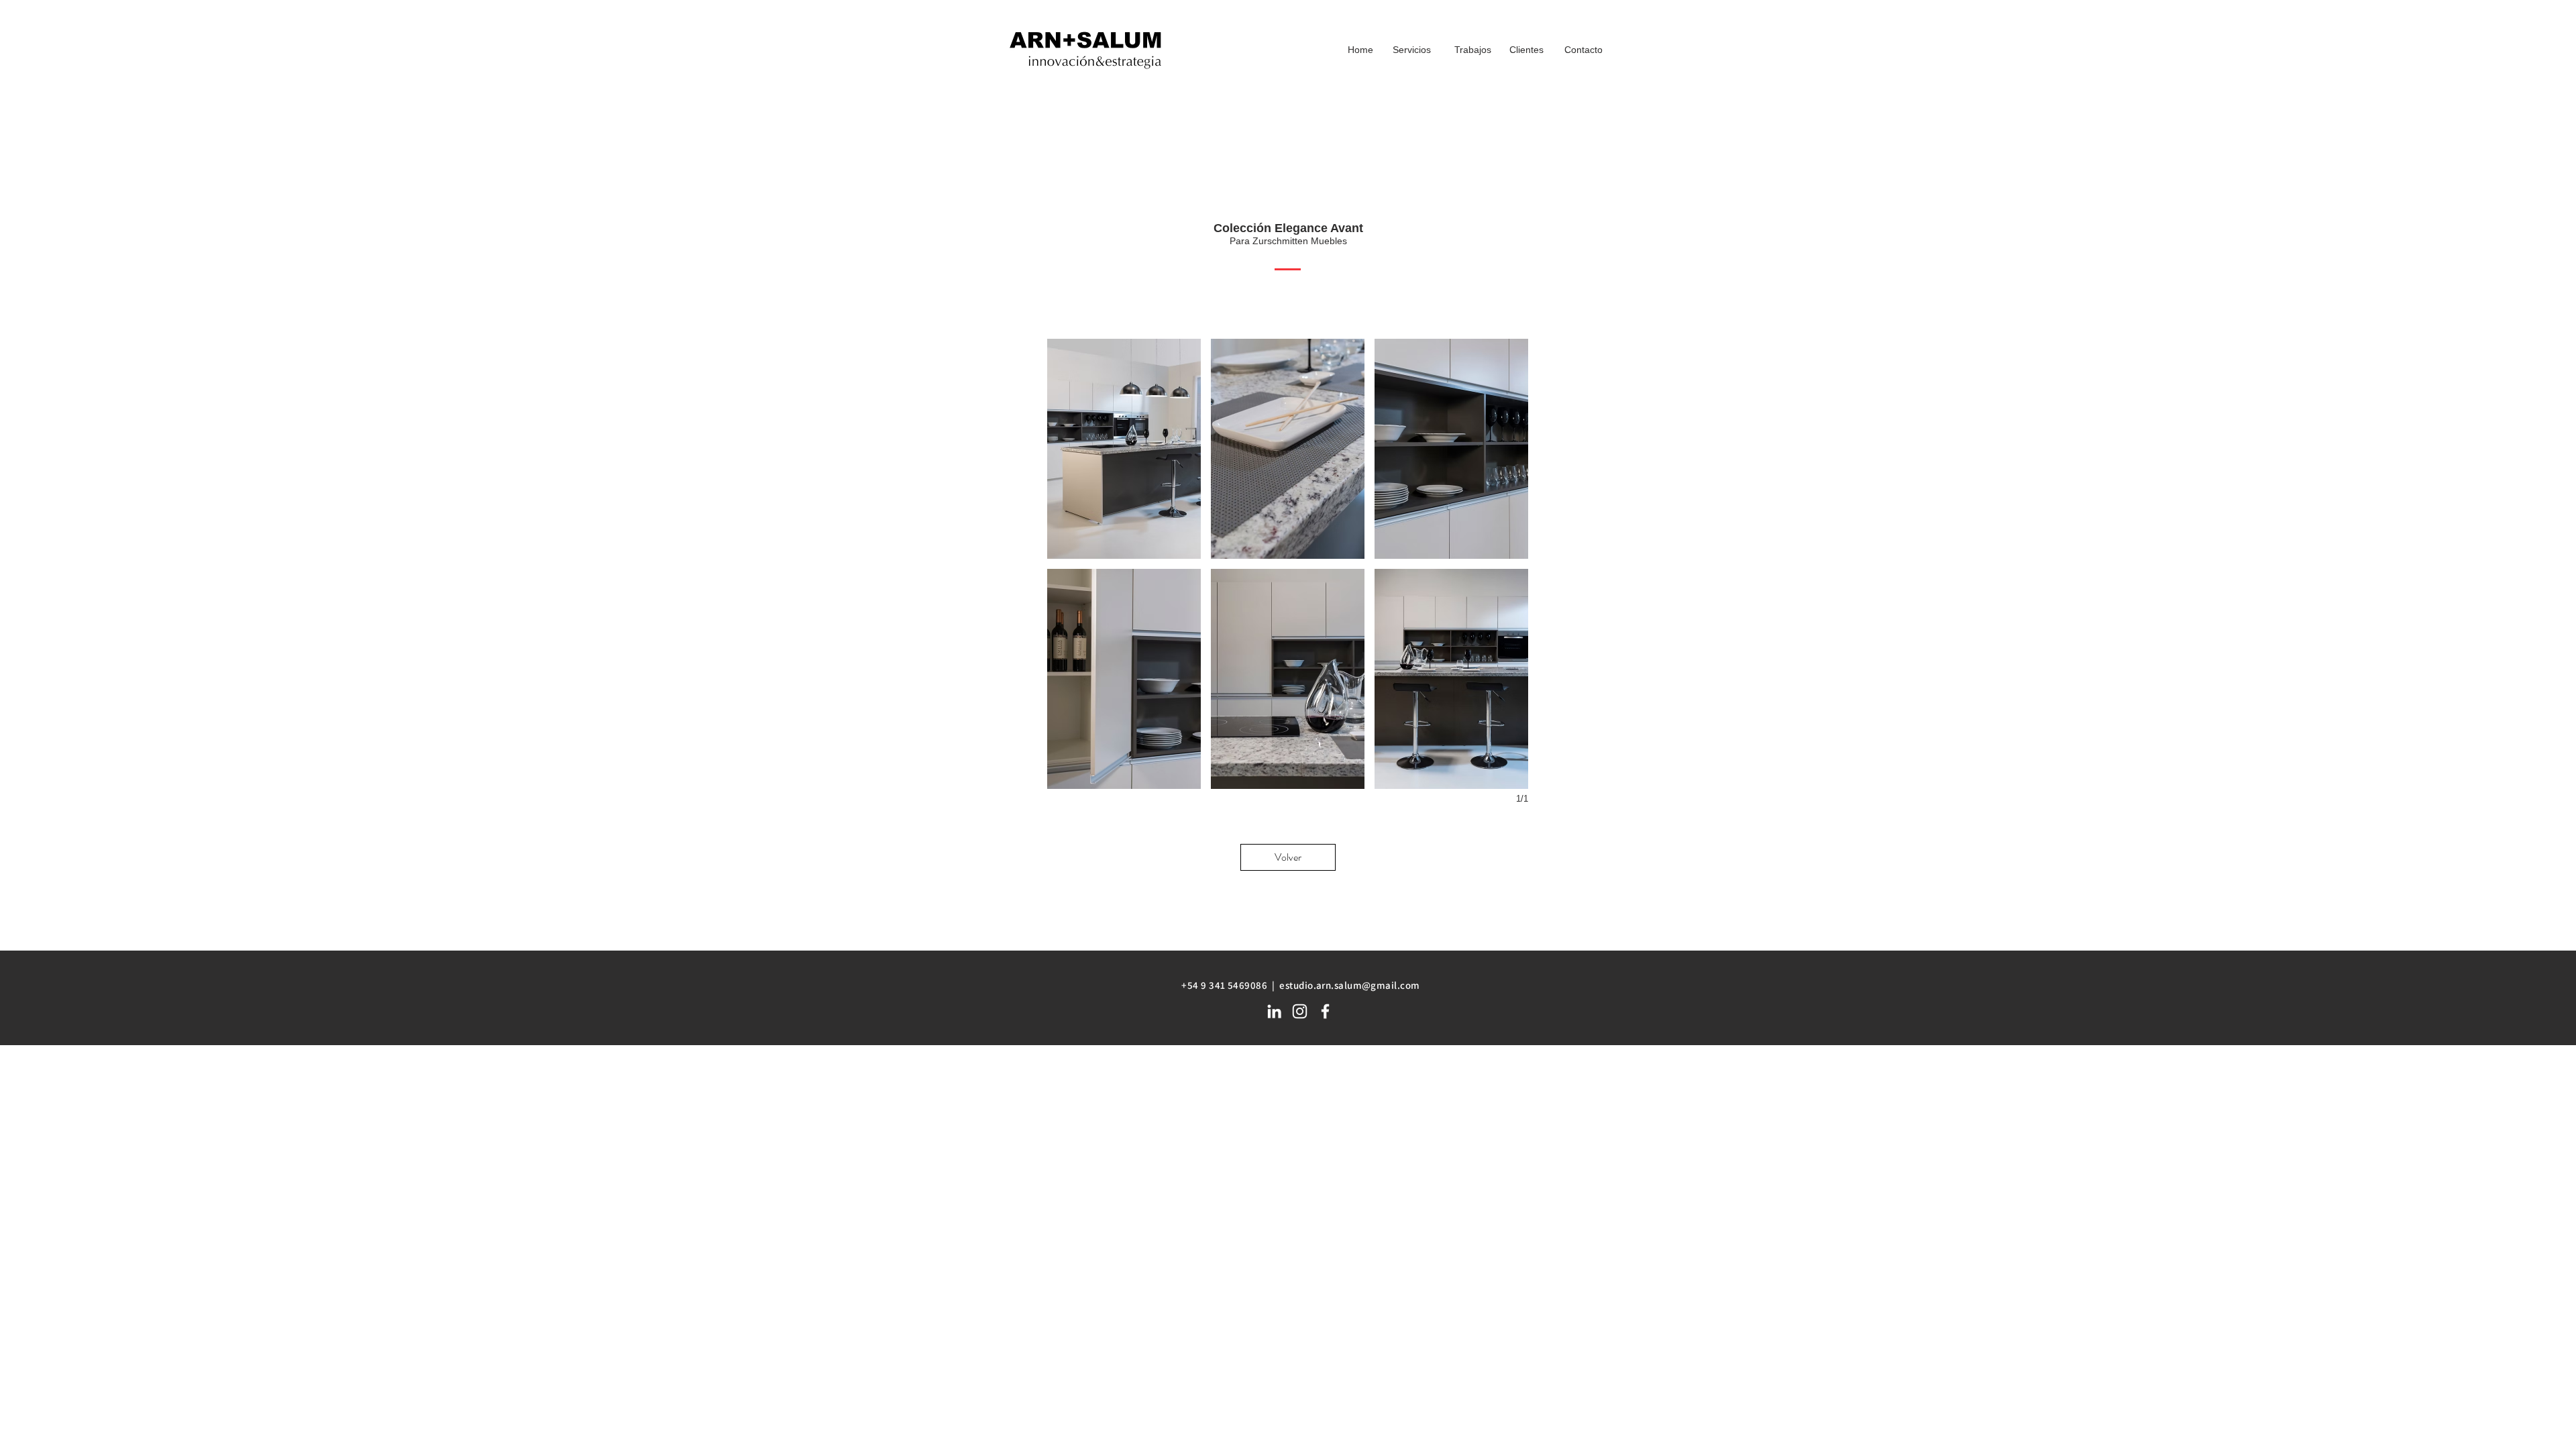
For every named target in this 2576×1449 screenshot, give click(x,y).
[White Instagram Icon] (1300, 1011)
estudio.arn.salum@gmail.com (1349, 985)
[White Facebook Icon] (1325, 1011)
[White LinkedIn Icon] (1274, 1011)
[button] (1124, 449)
